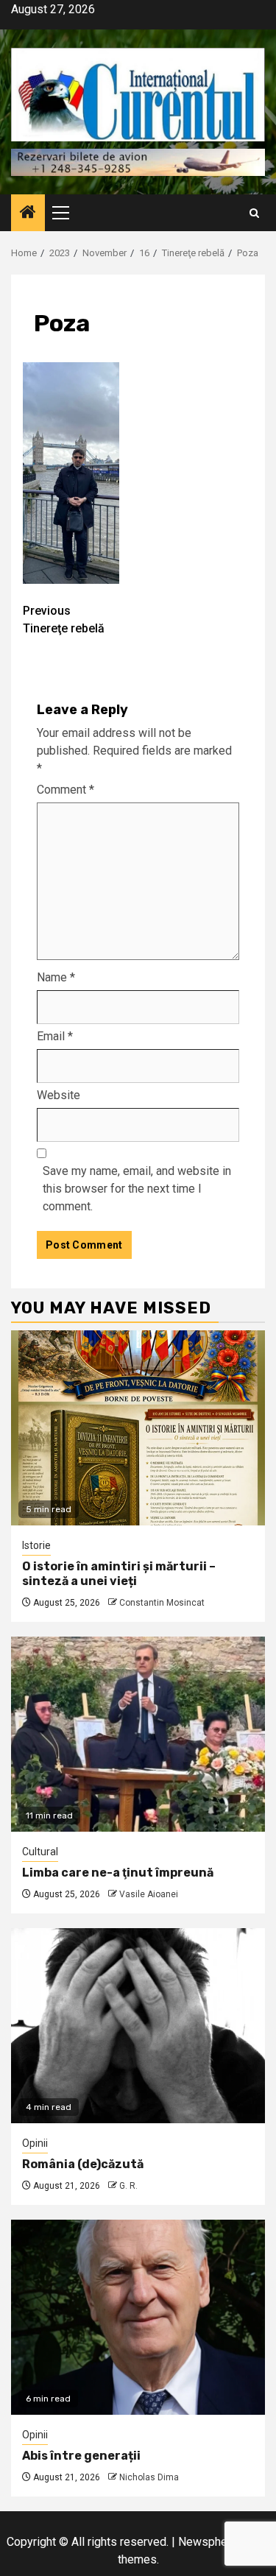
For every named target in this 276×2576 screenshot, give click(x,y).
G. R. (128, 2186)
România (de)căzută (83, 2164)
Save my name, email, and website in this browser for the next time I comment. (137, 1189)
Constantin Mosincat (162, 1603)
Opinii (35, 2143)
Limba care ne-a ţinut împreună (118, 1873)
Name (56, 977)
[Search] (254, 213)
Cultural (40, 1852)
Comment (66, 790)
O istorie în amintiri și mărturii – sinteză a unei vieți (119, 1574)
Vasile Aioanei (149, 1894)
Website (59, 1095)
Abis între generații (81, 2456)
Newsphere (208, 2542)
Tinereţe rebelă (64, 620)
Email (55, 1036)
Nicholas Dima (149, 2477)
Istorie (36, 1545)
